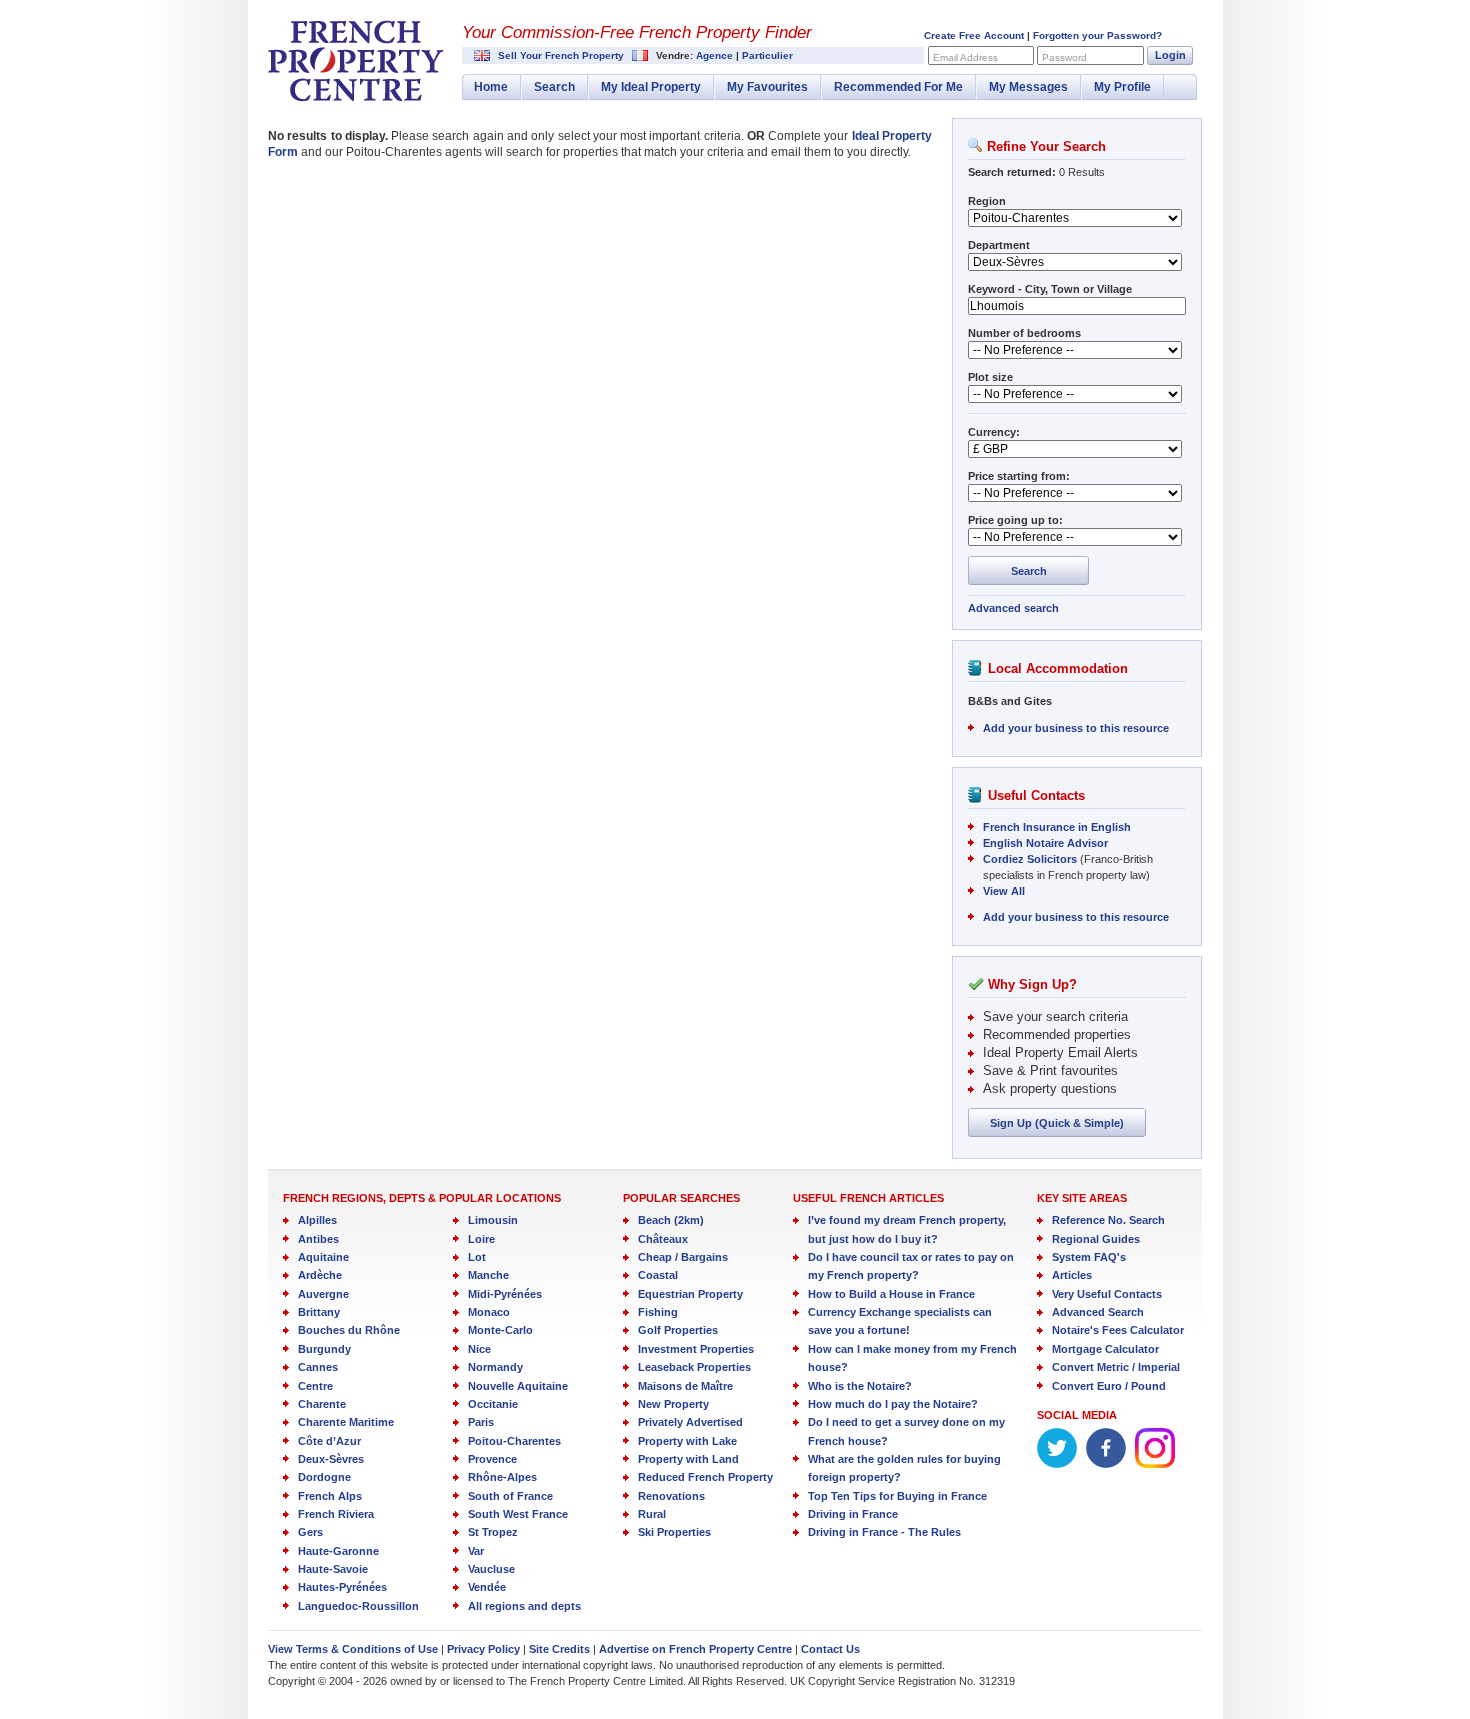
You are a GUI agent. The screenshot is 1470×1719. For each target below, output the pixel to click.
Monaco (489, 1312)
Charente (322, 1404)
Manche (488, 1275)
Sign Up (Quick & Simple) (1057, 1123)
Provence (492, 1459)
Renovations (671, 1496)
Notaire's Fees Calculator (1118, 1330)
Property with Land (688, 1459)
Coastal (658, 1275)
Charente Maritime (346, 1422)
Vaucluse (491, 1569)
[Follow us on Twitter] (1057, 1464)
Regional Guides (1096, 1239)
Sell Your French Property (561, 55)
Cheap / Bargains (683, 1257)
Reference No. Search (1108, 1220)
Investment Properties (696, 1349)
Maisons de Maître (685, 1386)
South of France (510, 1496)
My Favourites (767, 87)
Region (987, 201)
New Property (673, 1404)
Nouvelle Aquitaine (518, 1386)
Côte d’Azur (329, 1441)
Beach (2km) (671, 1220)
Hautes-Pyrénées (342, 1587)
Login (1170, 55)
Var (476, 1551)
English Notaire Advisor (1045, 843)
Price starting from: (1019, 476)
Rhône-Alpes (502, 1477)
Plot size (990, 377)
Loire (481, 1239)
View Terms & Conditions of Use (353, 1649)
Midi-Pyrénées (505, 1294)
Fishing (658, 1312)
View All (1004, 891)
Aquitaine (323, 1257)
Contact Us (830, 1649)
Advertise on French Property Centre (695, 1649)
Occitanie (493, 1404)
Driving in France (853, 1514)
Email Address (965, 57)
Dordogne (324, 1477)
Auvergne (323, 1294)
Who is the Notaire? (860, 1386)
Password (1064, 57)
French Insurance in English (1057, 827)
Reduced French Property (705, 1477)
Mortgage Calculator (1105, 1349)
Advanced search (1013, 608)
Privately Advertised (690, 1422)
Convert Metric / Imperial (1116, 1367)
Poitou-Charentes (514, 1441)
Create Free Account (974, 35)
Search (554, 87)
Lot (477, 1257)
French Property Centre (356, 61)
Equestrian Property (690, 1294)
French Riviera (336, 1514)
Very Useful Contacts (1107, 1294)
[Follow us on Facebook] (1106, 1464)
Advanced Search (1098, 1312)
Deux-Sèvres (331, 1459)
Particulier (767, 55)
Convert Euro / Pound (1109, 1386)
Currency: (994, 432)
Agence (714, 55)
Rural (652, 1514)
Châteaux (663, 1239)
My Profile (1122, 87)
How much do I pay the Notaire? (893, 1404)
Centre (315, 1386)
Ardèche (320, 1275)
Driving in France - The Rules (884, 1532)
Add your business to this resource (1076, 728)
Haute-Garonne (338, 1551)
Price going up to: (1015, 520)
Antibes (318, 1239)
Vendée (487, 1587)
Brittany (319, 1312)
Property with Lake (687, 1441)
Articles (1072, 1275)
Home (491, 87)
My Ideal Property (651, 87)
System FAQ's (1089, 1257)
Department (999, 245)
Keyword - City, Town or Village (1050, 289)
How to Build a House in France (891, 1294)
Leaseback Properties (694, 1367)
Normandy (495, 1367)
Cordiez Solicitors (1030, 859)
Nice (479, 1349)
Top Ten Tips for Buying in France (897, 1496)
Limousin (493, 1220)
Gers (310, 1532)
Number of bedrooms (1024, 333)
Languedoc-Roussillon (358, 1606)
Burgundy (324, 1349)
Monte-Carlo (500, 1330)
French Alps (330, 1496)
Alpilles (317, 1220)
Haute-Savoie (333, 1569)
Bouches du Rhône (349, 1330)
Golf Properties (678, 1330)
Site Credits (559, 1649)
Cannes (318, 1367)
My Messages (1028, 87)
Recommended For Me (898, 87)
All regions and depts (524, 1606)
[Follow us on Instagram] (1155, 1464)
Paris (481, 1422)
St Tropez (493, 1532)
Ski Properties (674, 1532)
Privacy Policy (483, 1649)
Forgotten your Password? (1097, 35)
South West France (518, 1514)
